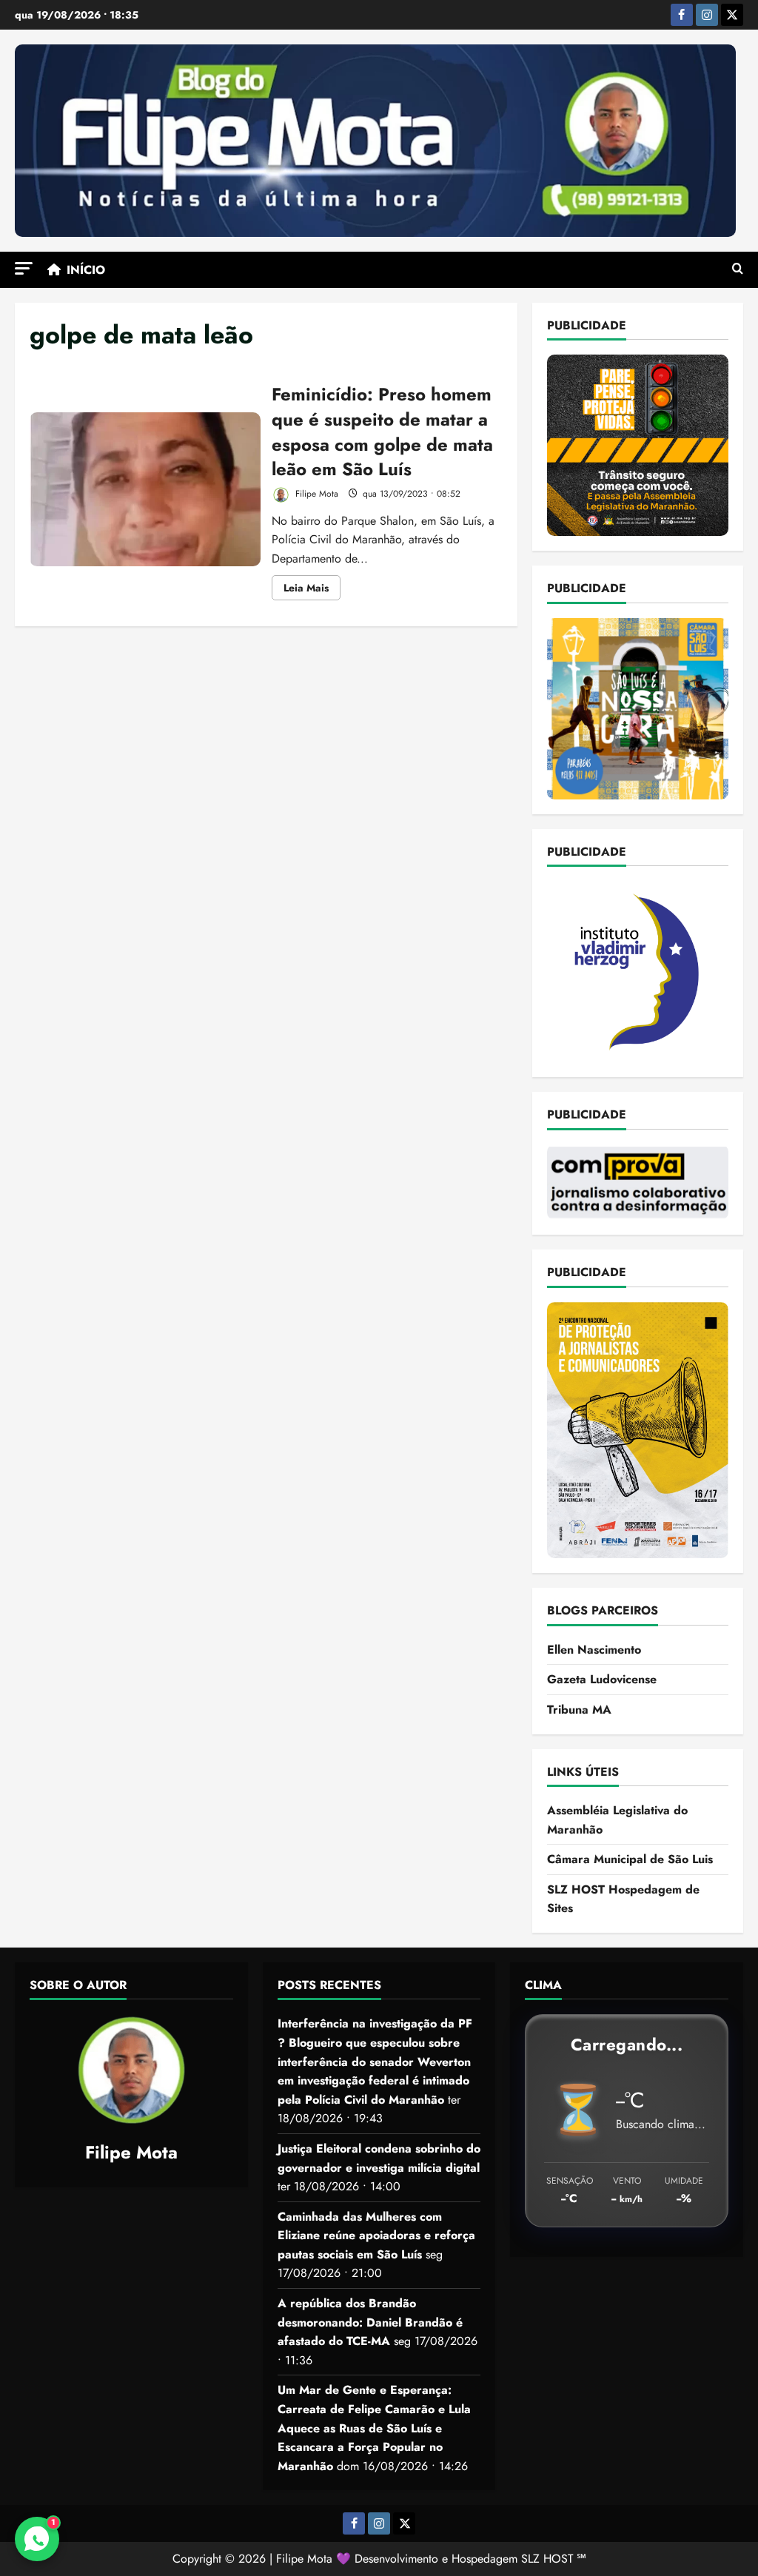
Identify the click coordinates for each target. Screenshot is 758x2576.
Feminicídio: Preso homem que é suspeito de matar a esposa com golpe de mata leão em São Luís (145, 489)
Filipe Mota (315, 494)
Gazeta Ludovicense (602, 1679)
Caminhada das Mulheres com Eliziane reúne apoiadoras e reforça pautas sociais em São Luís (376, 2235)
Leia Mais (312, 590)
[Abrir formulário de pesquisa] (738, 269)
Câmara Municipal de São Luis (630, 1859)
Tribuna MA (579, 1710)
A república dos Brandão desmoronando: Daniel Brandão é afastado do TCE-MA (370, 2322)
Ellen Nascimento (594, 1650)
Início (86, 270)
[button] (24, 268)
